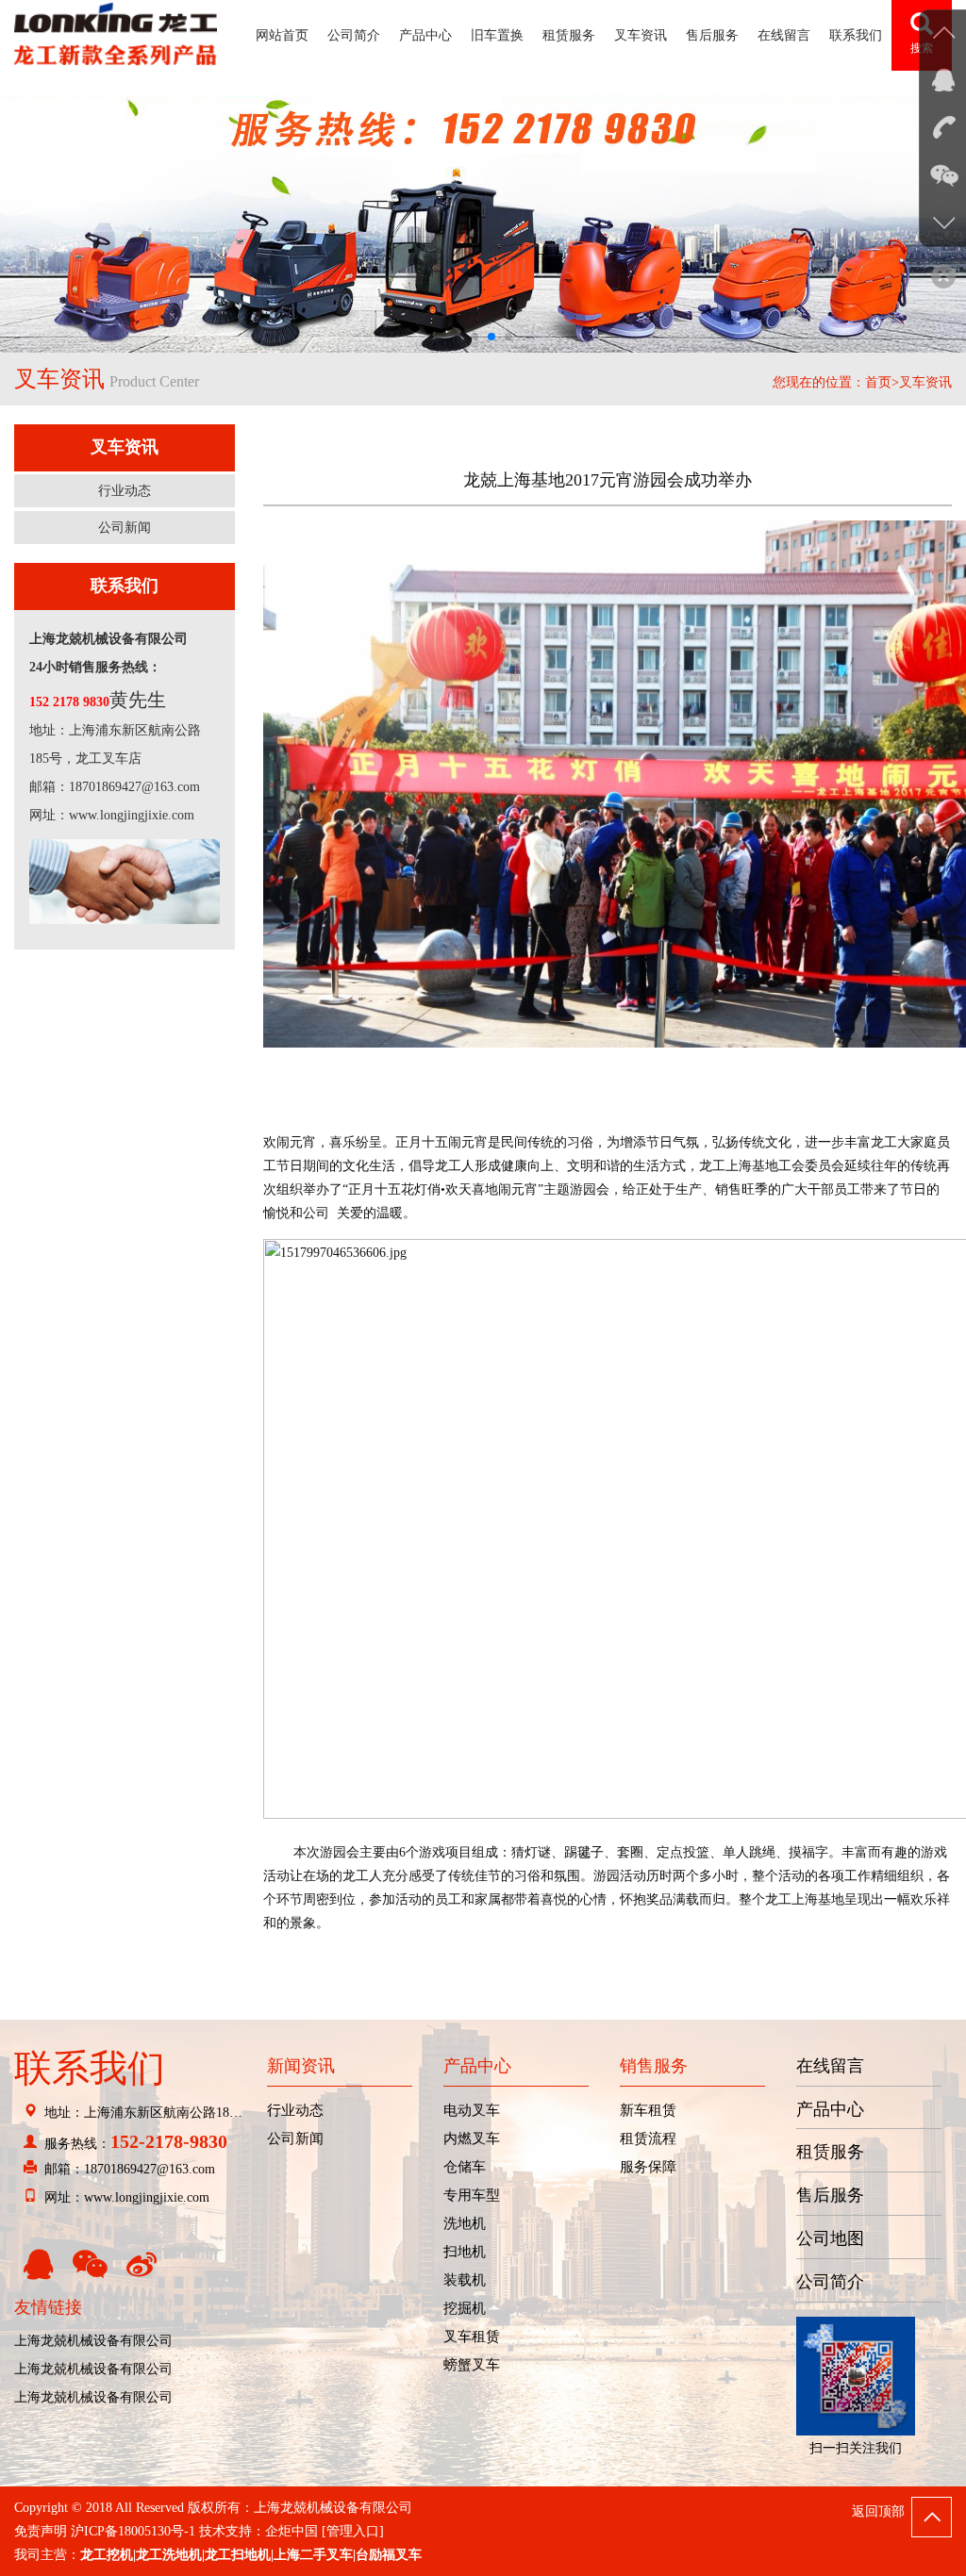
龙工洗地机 (169, 2555)
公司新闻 (125, 528)
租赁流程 (648, 2138)
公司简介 (354, 35)
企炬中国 (291, 2531)
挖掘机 (465, 2308)
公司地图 (830, 2238)
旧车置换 (497, 35)
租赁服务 (569, 35)
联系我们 (856, 35)
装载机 (465, 2280)
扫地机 (465, 2252)
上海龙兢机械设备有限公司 (93, 2341)
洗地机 (465, 2223)
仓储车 (465, 2167)
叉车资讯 (641, 35)
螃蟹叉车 (472, 2365)
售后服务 (712, 35)
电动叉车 (472, 2110)
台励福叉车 (389, 2555)
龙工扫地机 (238, 2555)
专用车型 (472, 2195)
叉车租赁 (472, 2337)
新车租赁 (648, 2110)
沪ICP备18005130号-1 (133, 2531)
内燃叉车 (472, 2138)
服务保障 (648, 2167)
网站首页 (282, 35)
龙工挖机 (107, 2555)
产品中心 (425, 35)
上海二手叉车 (313, 2555)
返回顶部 (878, 2511)
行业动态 (125, 491)
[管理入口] (353, 2531)
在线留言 (784, 35)
